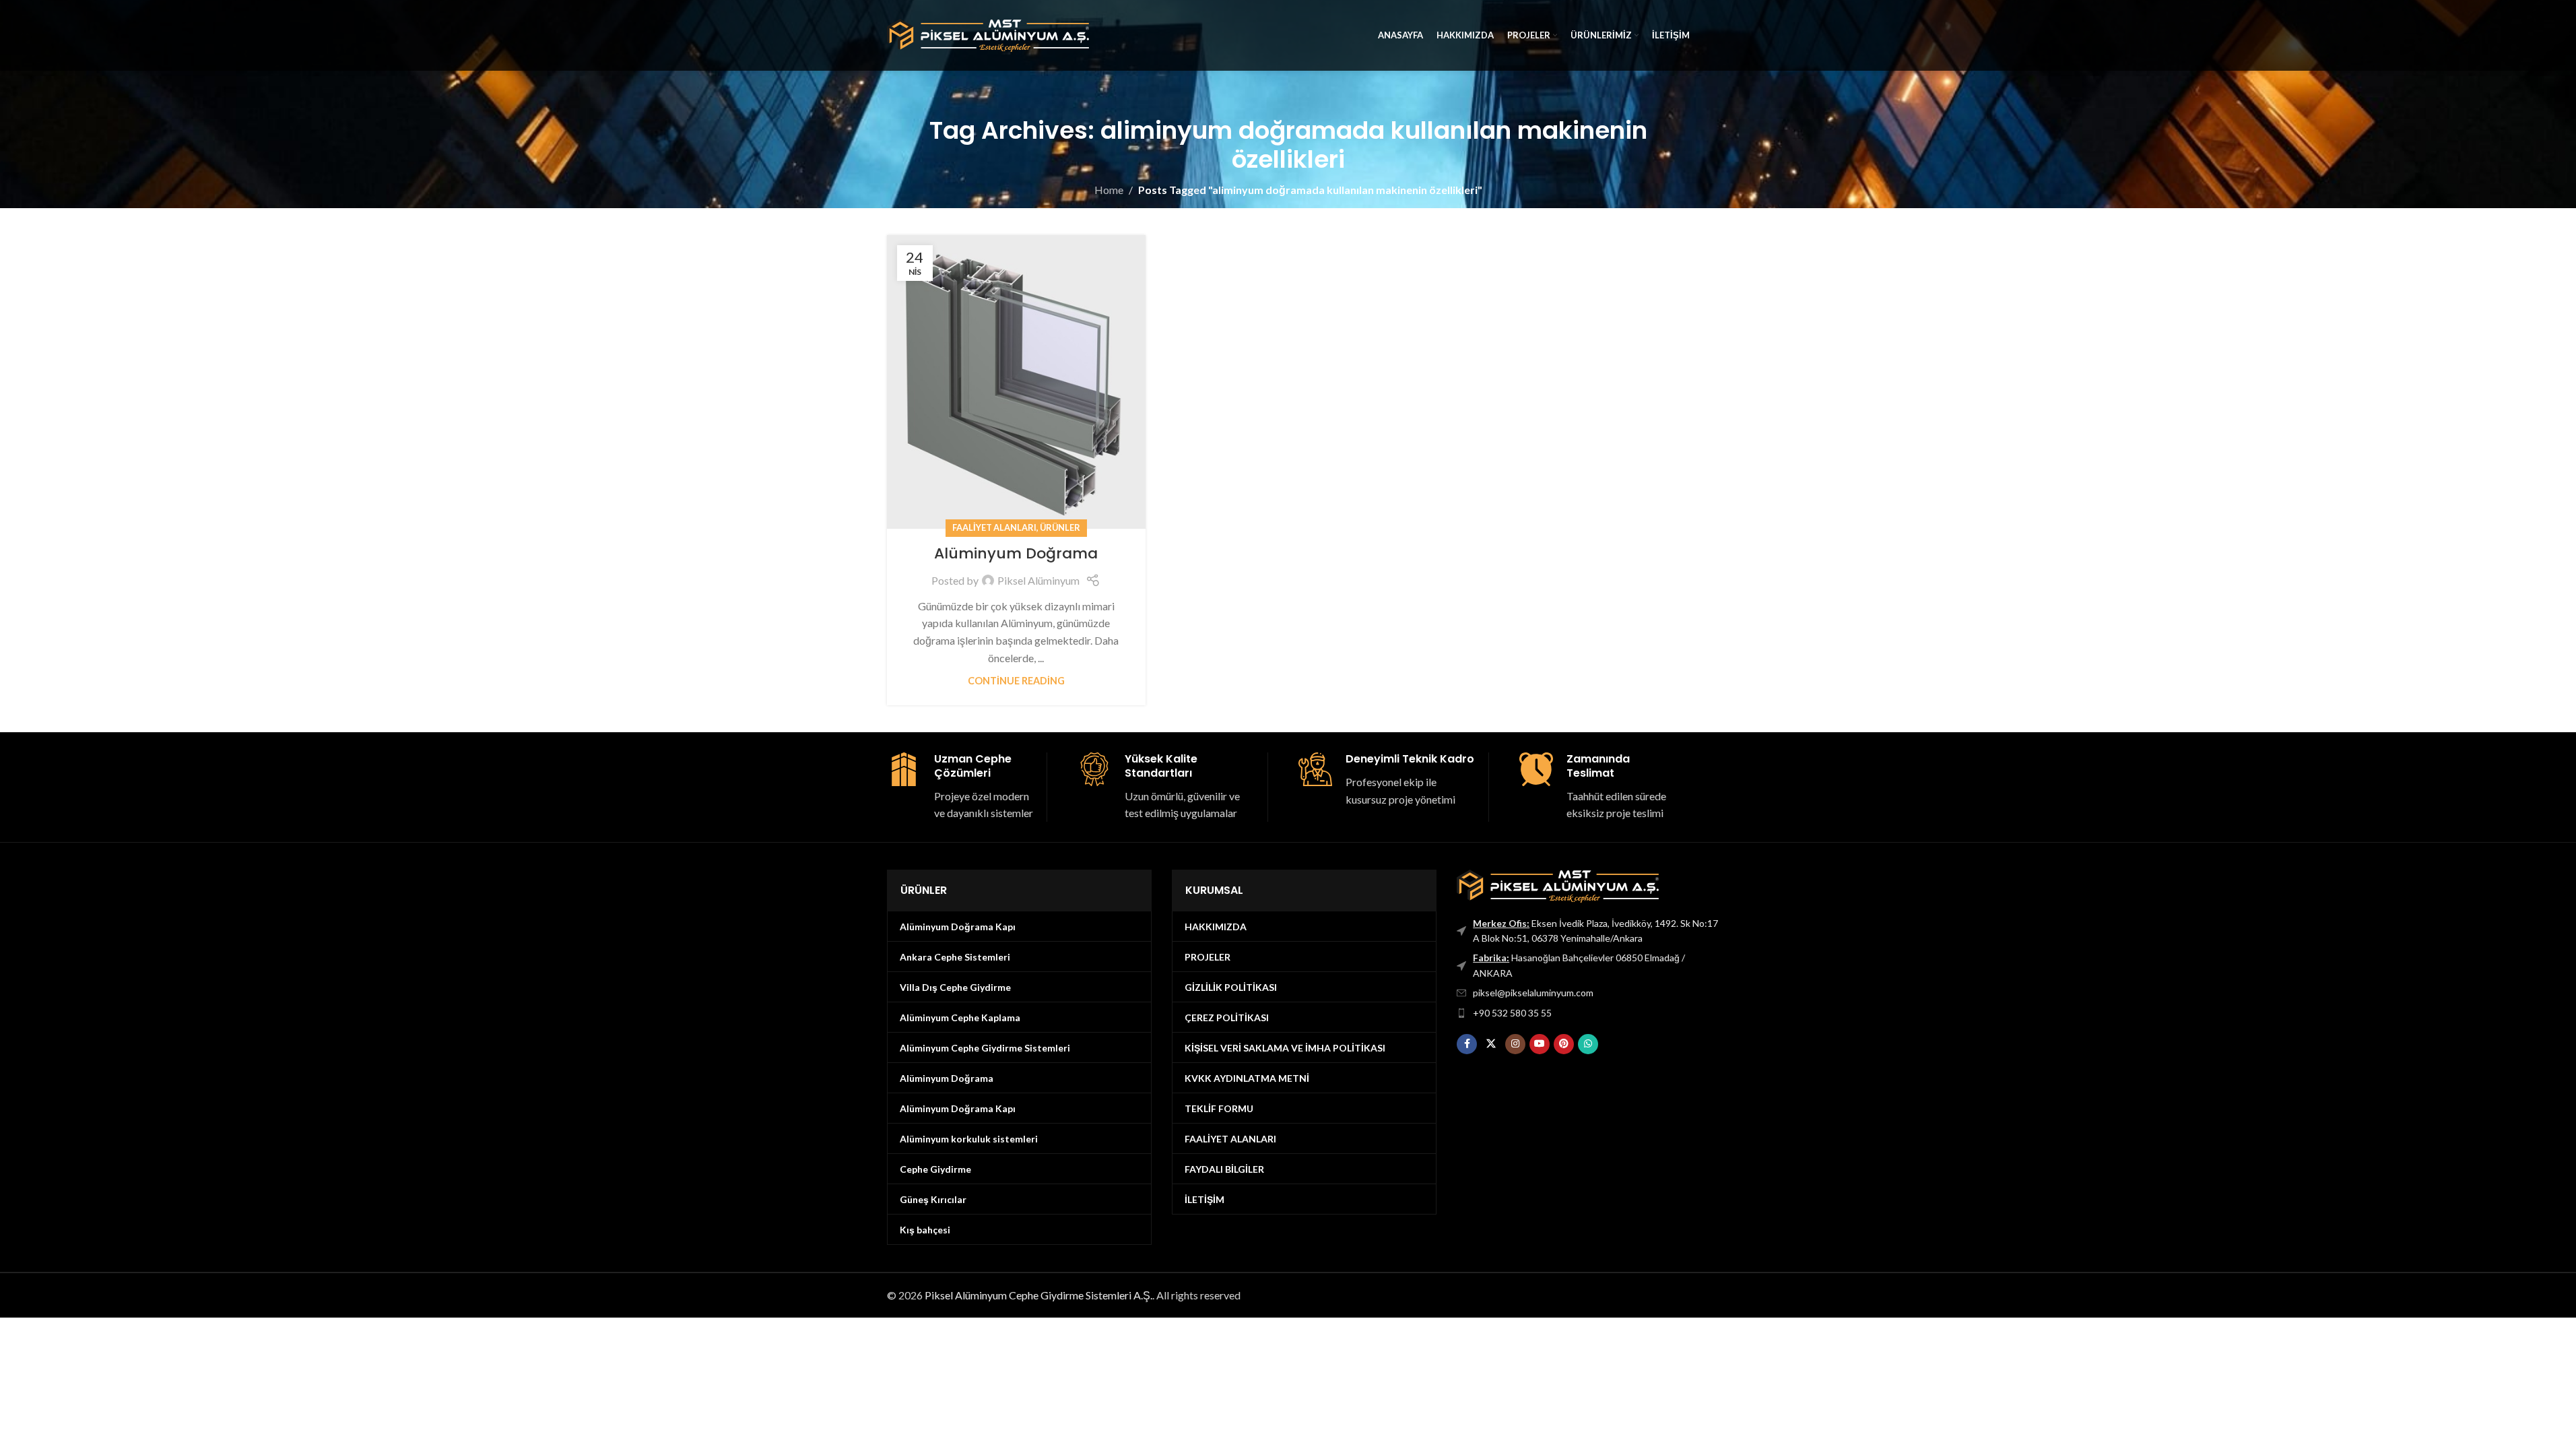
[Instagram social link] (1515, 1044)
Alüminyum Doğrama (1016, 553)
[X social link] (1491, 1044)
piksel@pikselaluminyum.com (1533, 993)
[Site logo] (988, 34)
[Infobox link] (962, 787)
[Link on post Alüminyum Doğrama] (1016, 382)
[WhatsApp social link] (1588, 1044)
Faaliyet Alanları (994, 527)
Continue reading (1016, 681)
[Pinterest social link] (1564, 1044)
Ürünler (1060, 527)
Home (1109, 190)
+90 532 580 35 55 (1512, 1013)
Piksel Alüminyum (1038, 580)
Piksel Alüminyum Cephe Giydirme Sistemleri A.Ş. (1038, 1295)
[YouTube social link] (1540, 1044)
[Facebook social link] (1467, 1044)
